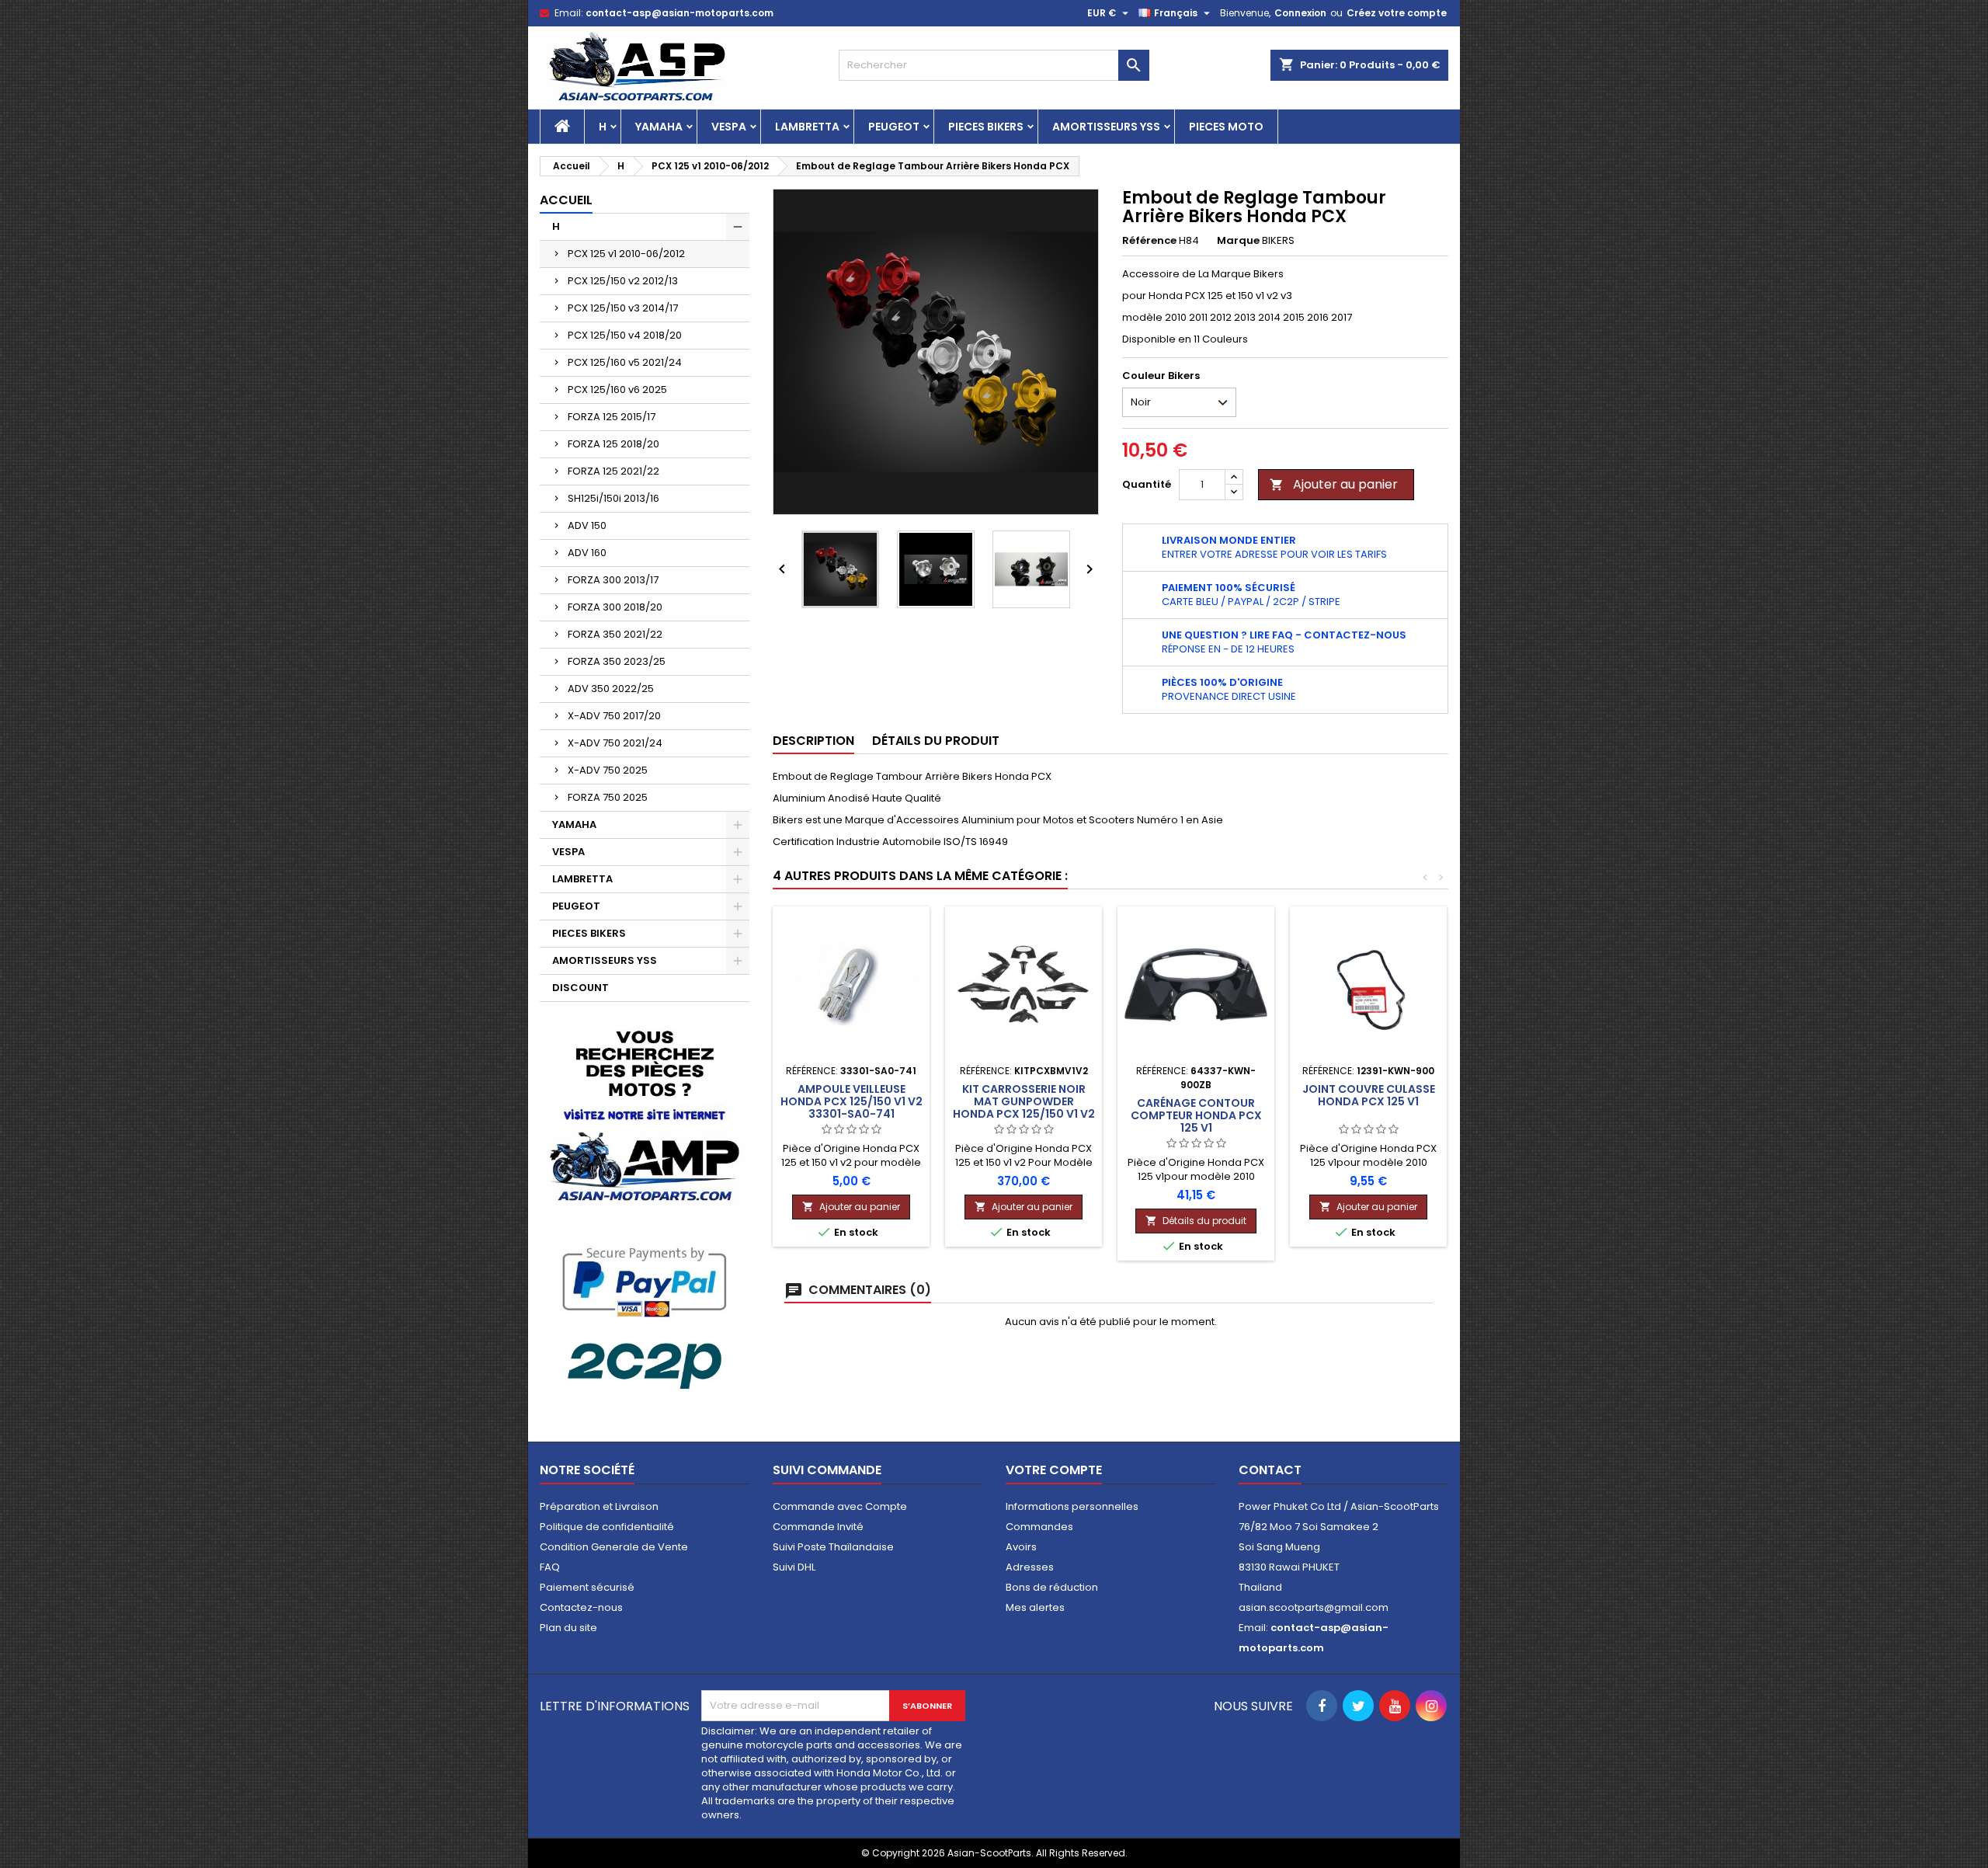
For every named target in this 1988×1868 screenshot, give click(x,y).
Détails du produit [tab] (936, 741)
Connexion (1300, 13)
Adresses (1030, 1567)
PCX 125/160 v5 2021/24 (625, 362)
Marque (1238, 241)
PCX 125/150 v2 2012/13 (623, 281)
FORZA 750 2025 (608, 797)
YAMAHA (659, 127)
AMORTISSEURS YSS (1106, 127)
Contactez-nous (581, 1607)
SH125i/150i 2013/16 (613, 498)
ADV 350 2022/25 (611, 689)
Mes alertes (1035, 1607)
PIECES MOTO (1226, 127)
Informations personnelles (1072, 1506)
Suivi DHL (794, 1567)
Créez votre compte (1397, 13)
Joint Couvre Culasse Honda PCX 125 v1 (1369, 1095)
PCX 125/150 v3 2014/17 (623, 308)
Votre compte (1054, 1470)
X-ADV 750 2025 (608, 770)
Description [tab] (813, 741)
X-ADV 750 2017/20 (614, 716)
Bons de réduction (1052, 1587)
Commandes (1039, 1527)
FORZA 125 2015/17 (612, 417)
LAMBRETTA (807, 127)
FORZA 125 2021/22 (613, 471)
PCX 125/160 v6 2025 (617, 390)
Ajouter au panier (1334, 484)
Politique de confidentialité (607, 1527)
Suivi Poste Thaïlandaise (833, 1547)
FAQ (550, 1567)
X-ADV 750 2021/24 (615, 743)
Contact (1270, 1470)
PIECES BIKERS (986, 127)
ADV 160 (587, 553)
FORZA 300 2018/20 (615, 607)
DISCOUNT (580, 988)
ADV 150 (587, 525)
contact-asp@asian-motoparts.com (679, 13)
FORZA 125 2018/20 (613, 444)
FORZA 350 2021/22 (615, 634)
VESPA (729, 127)
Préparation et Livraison (599, 1506)
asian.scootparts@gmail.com (1314, 1607)
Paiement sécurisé (587, 1587)
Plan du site (568, 1628)
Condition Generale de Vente (614, 1547)
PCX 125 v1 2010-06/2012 (626, 254)
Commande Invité (818, 1527)
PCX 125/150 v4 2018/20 (625, 335)
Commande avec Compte (840, 1506)
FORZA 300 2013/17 (613, 580)
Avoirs (1021, 1547)
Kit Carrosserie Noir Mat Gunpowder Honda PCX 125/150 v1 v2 (1024, 1101)
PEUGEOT (894, 127)
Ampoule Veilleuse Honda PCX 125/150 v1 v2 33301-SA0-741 (852, 1101)
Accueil (566, 200)
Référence (1149, 241)
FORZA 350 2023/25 (617, 661)
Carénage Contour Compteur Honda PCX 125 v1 (1196, 1115)
